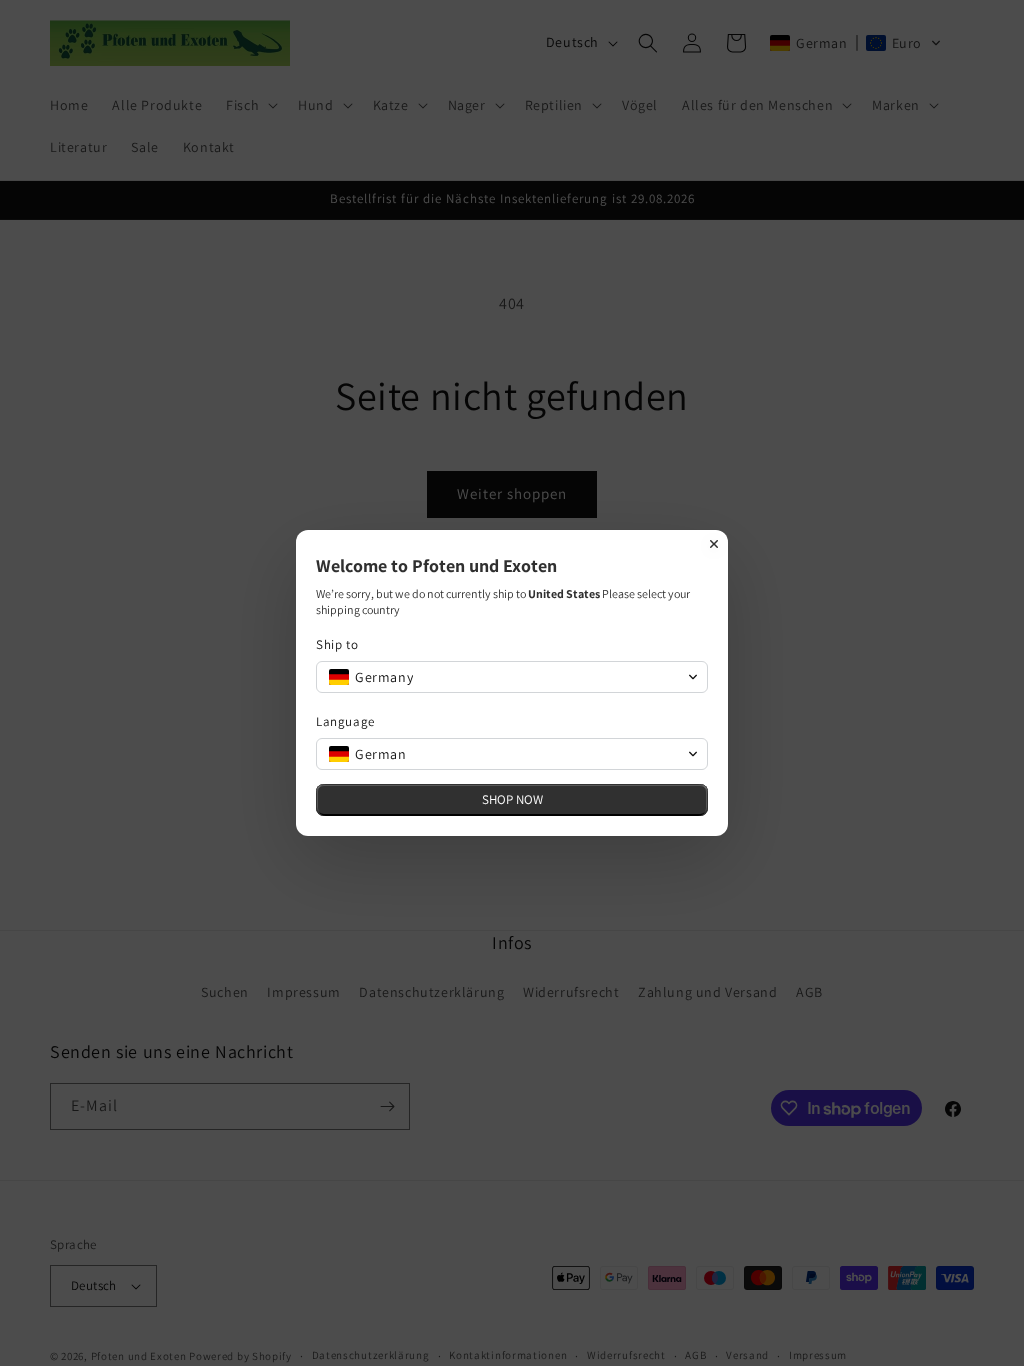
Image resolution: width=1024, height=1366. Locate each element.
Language (345, 721)
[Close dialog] (714, 544)
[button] (512, 677)
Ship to (337, 644)
